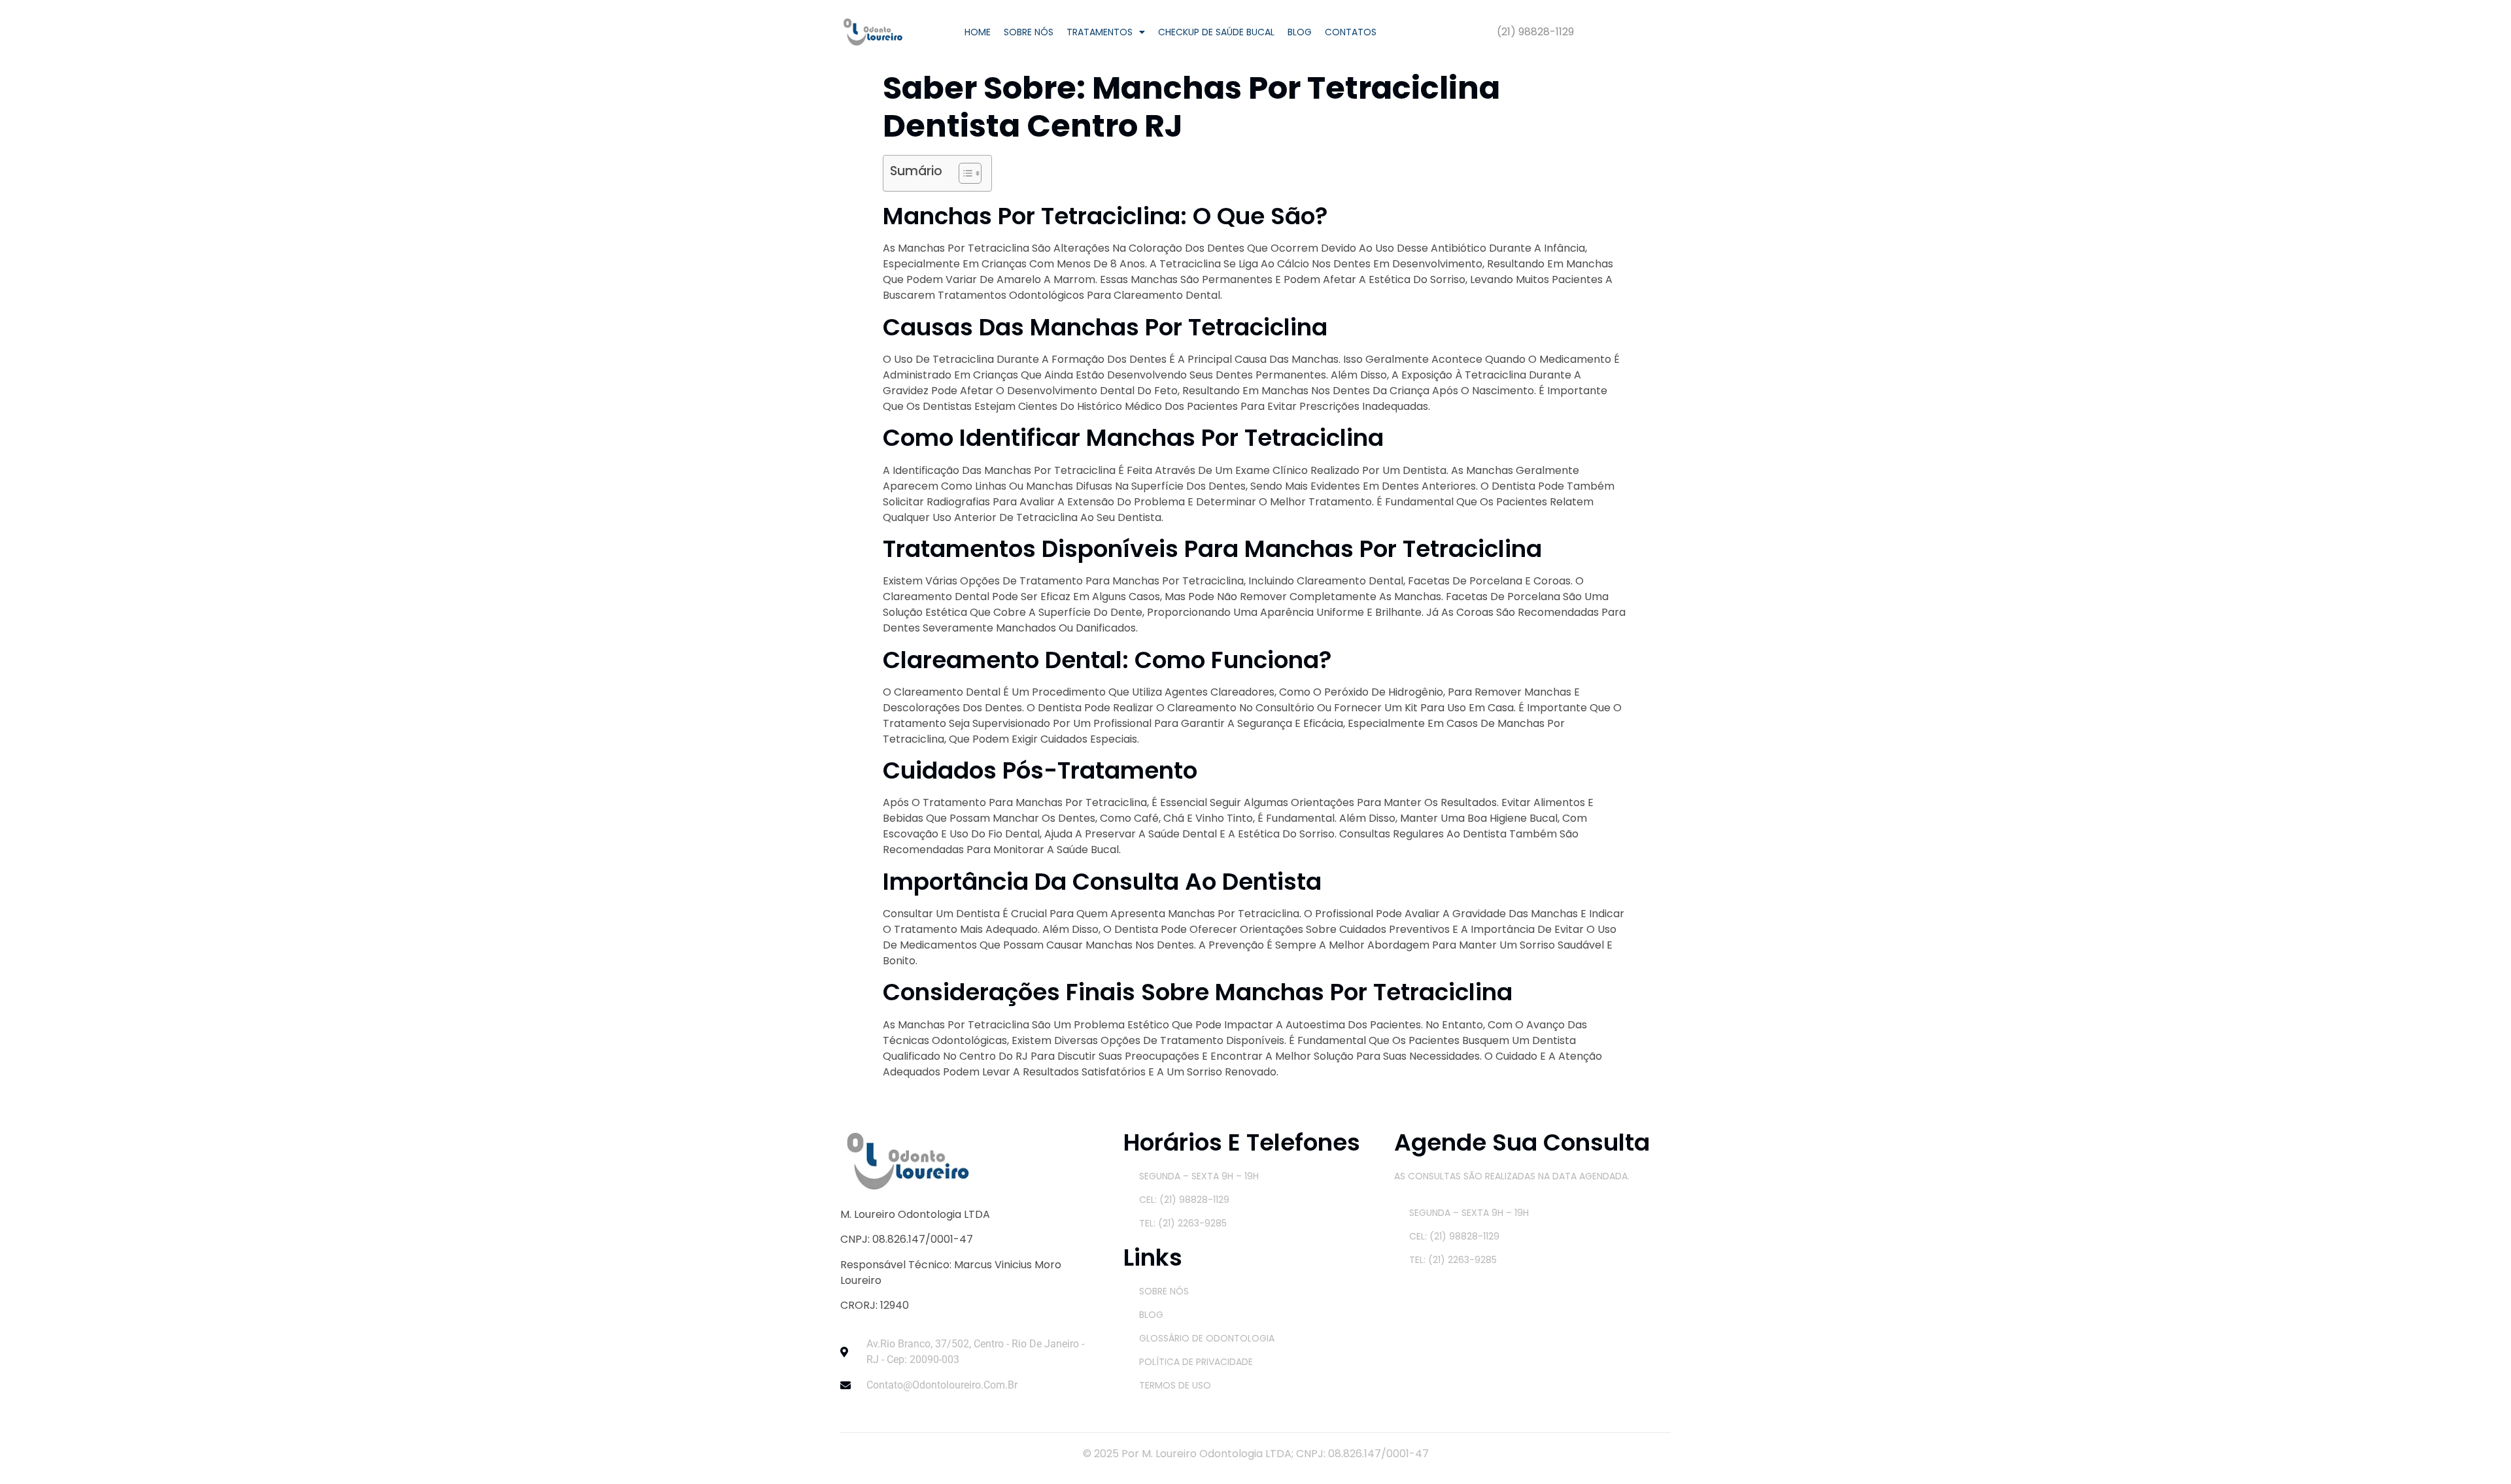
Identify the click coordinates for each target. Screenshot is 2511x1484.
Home (978, 32)
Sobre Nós (1029, 32)
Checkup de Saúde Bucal (1216, 32)
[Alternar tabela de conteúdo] (964, 173)
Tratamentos (1100, 32)
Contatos (1351, 32)
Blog (1300, 32)
